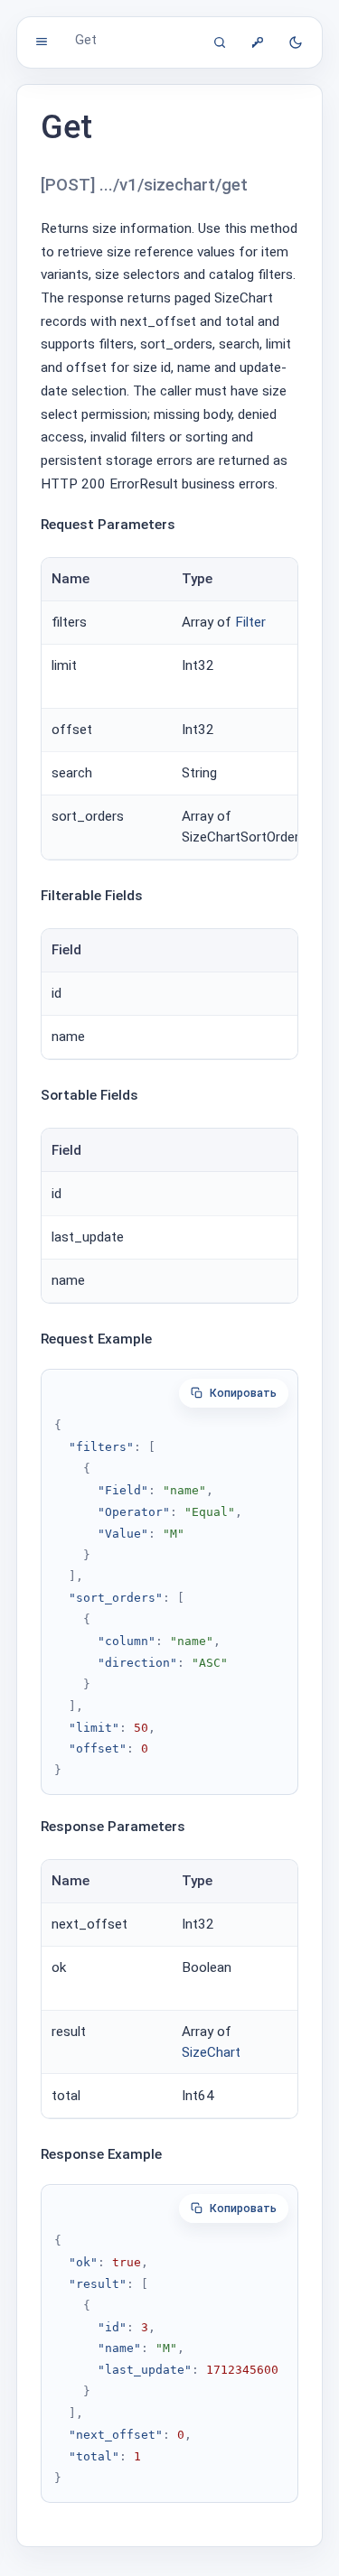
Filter (250, 622)
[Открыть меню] (42, 42)
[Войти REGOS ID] (258, 42)
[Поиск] (220, 42)
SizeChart (211, 2052)
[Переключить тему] (296, 42)
